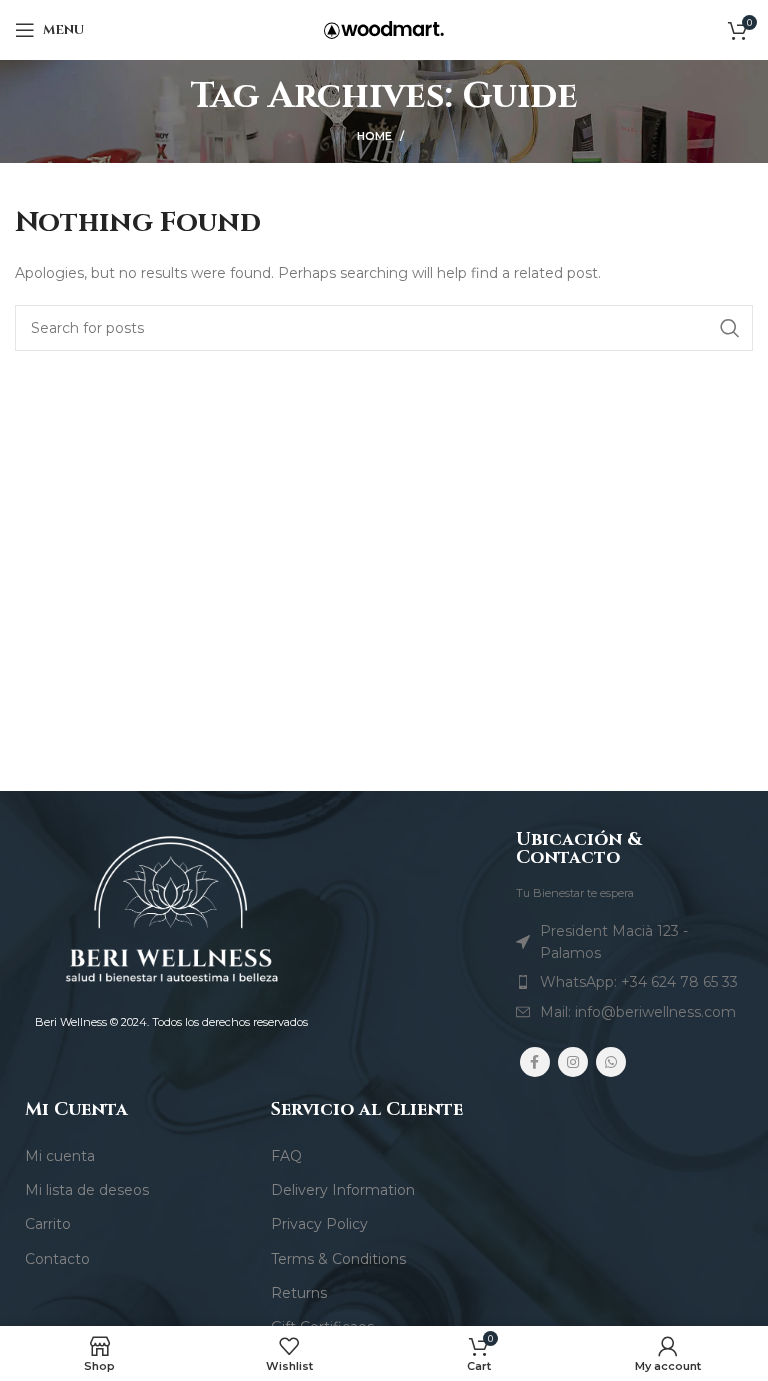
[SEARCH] (730, 328)
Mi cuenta (60, 1156)
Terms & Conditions (338, 1259)
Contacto (57, 1259)
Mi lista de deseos (87, 1190)
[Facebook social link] (535, 1062)
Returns (299, 1293)
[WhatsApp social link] (611, 1062)
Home (374, 136)
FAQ (286, 1156)
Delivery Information (343, 1190)
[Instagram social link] (573, 1062)
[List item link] (629, 982)
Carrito (48, 1224)
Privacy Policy (319, 1224)
